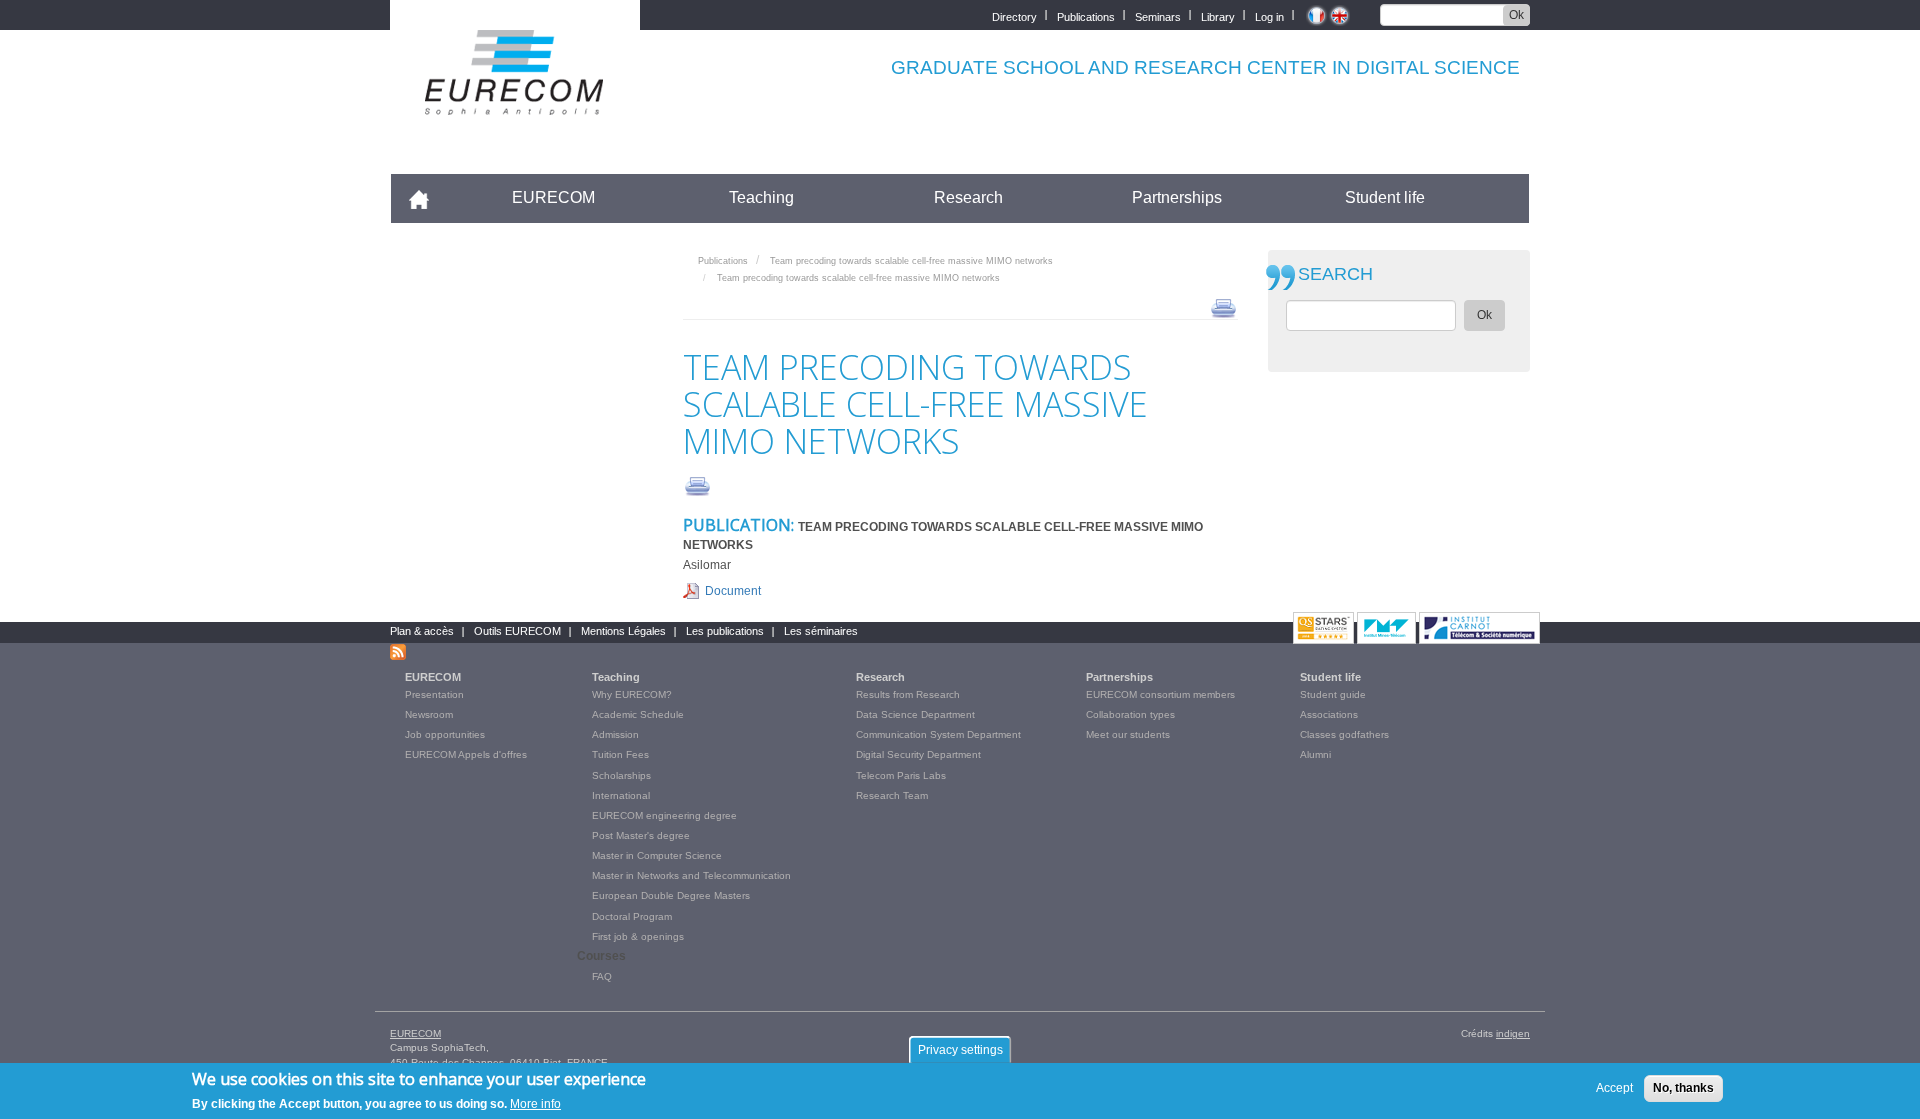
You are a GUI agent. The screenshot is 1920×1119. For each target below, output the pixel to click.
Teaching (761, 197)
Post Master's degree (641, 835)
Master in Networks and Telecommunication (691, 875)
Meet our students (1128, 734)
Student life (1385, 197)
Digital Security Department (918, 754)
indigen (1513, 1033)
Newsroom (429, 714)
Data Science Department (915, 714)
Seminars (1158, 15)
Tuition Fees (620, 754)
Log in (1269, 15)
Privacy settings (960, 1050)
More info (535, 1103)
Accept (1614, 1088)
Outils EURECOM (517, 631)
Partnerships (1177, 197)
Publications (1086, 15)
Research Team (892, 795)
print (1223, 307)
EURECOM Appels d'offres (466, 754)
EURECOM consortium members (1160, 694)
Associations (1329, 714)
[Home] (515, 101)
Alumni (1315, 754)
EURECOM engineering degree (664, 815)
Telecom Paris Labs (901, 775)
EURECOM (553, 197)
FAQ (602, 976)
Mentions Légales (623, 631)
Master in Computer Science (657, 855)
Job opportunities (445, 734)
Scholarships (621, 775)
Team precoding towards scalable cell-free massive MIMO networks (911, 261)
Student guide (1333, 694)
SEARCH (1335, 274)
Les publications (725, 631)
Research (968, 197)
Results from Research (908, 694)
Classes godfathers (1344, 734)
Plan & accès (422, 631)
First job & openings (638, 936)
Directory (1014, 15)
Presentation (434, 694)
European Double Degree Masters (671, 895)
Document (733, 591)
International (621, 795)
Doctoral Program (632, 916)
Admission (615, 734)
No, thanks (1683, 1088)
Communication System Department (938, 734)
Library (1218, 15)
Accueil (427, 197)
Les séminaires (821, 631)
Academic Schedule (638, 714)
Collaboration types (1130, 714)
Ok (1516, 15)
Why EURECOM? (632, 694)
